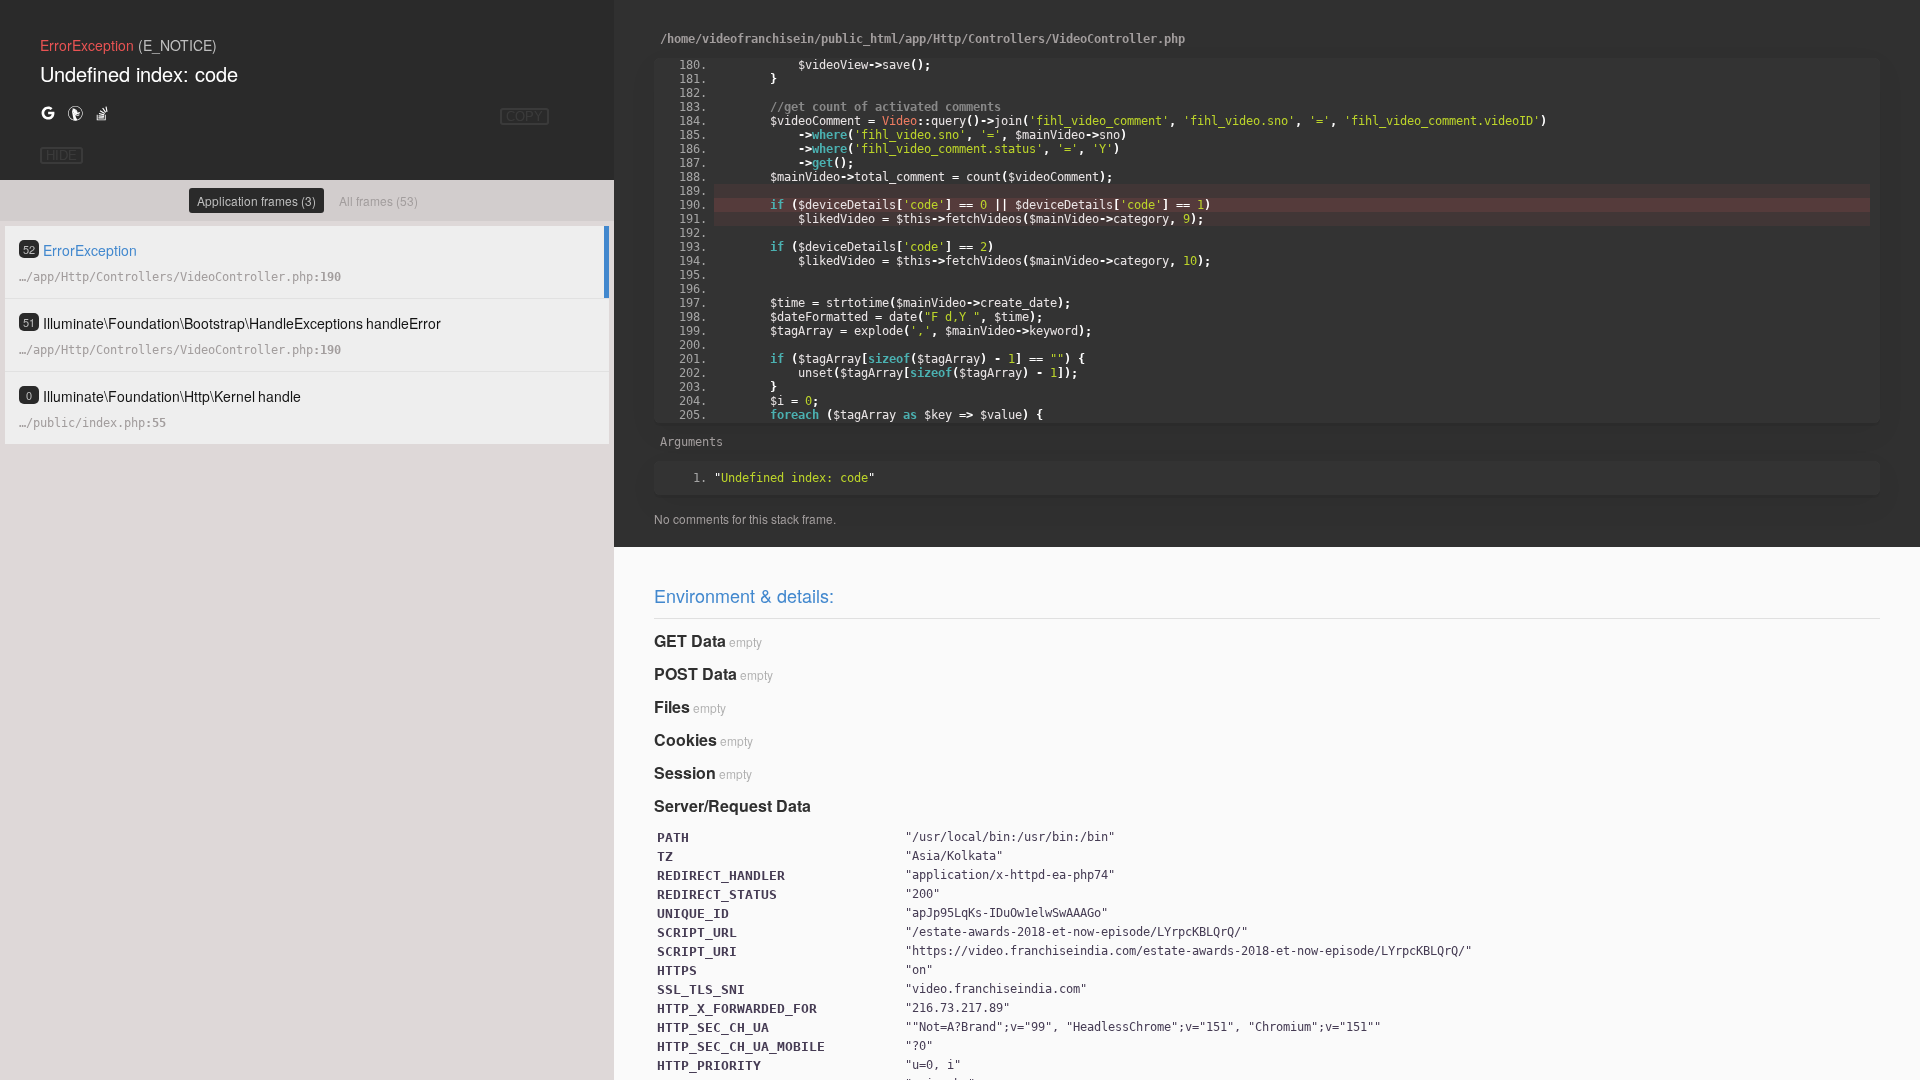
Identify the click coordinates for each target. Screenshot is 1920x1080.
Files (672, 706)
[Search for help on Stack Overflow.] (102, 112)
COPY (524, 116)
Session (685, 772)
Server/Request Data (732, 805)
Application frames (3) (256, 200)
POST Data (695, 673)
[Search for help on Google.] (48, 112)
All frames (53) (378, 200)
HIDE (61, 155)
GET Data (690, 640)
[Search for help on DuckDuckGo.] (75, 112)
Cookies (685, 739)
